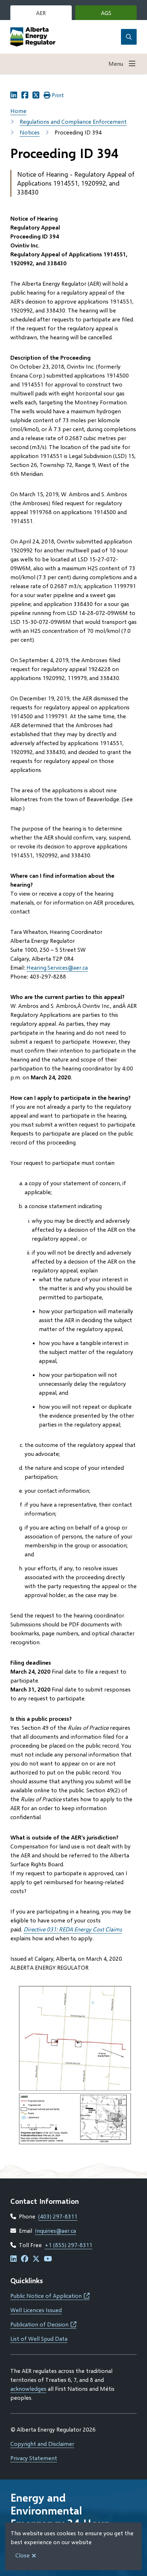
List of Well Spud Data (39, 2338)
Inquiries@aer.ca (55, 2230)
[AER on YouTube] (48, 2259)
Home (18, 111)
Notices (30, 132)
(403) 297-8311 (58, 2216)
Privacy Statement (34, 2458)
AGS (117, 15)
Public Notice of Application (50, 2296)
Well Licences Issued (36, 2310)
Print (58, 95)
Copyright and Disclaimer (42, 2444)
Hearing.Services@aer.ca (57, 967)
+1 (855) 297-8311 (69, 2245)
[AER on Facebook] (25, 2259)
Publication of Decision (43, 2324)
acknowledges (28, 2388)
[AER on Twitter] (36, 2259)
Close (22, 2555)
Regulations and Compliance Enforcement (73, 121)
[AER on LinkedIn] (14, 2259)
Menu (116, 63)
